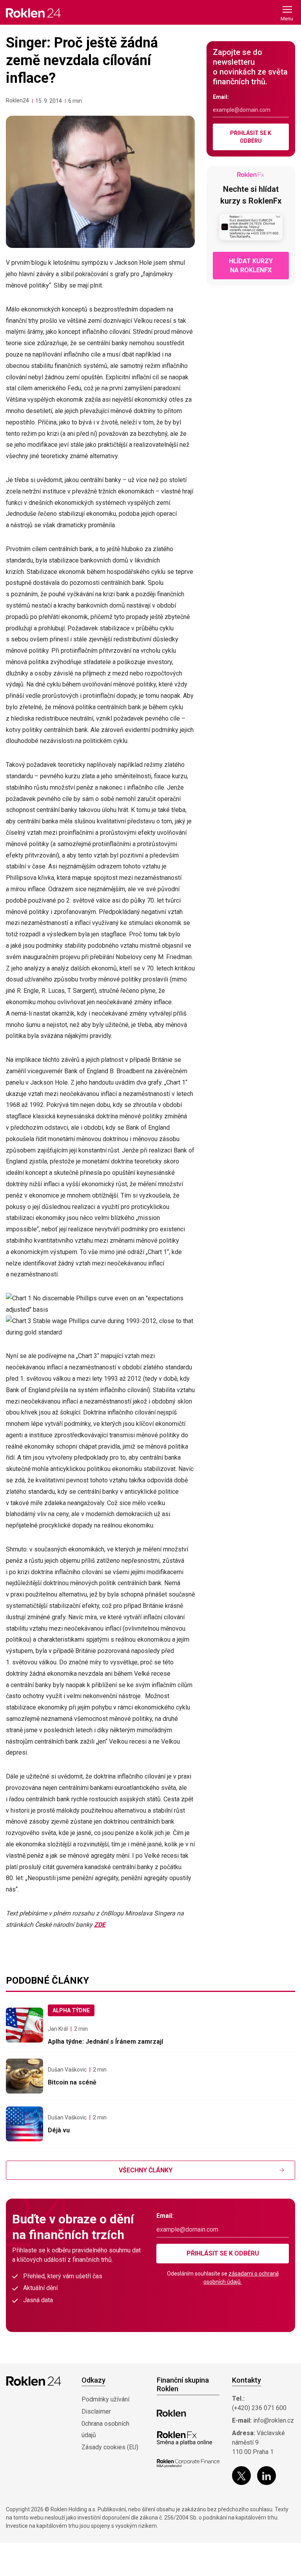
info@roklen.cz (274, 2420)
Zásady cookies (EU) (110, 2447)
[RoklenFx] (184, 2438)
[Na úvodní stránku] (33, 13)
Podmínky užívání (105, 2399)
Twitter (241, 2476)
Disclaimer (96, 2411)
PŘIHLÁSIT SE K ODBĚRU (251, 137)
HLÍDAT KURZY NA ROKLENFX (251, 266)
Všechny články (146, 2170)
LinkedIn (267, 2476)
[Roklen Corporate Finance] (188, 2463)
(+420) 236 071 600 (259, 2408)
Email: (221, 97)
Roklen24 (17, 100)
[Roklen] (171, 2413)
